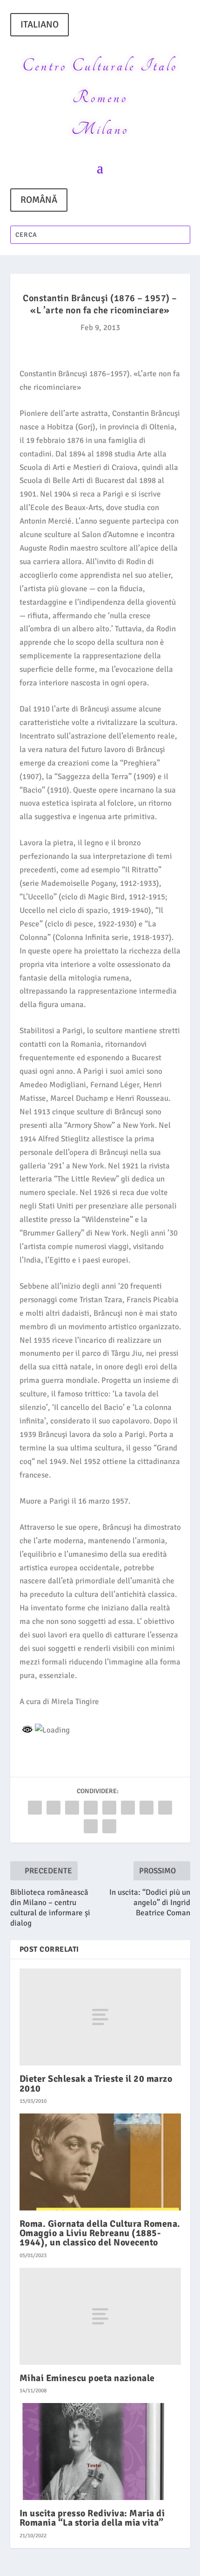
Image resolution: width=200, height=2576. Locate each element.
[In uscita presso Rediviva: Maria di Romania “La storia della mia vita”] (100, 2452)
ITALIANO (40, 24)
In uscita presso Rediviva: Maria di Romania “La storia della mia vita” (92, 2518)
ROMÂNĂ (39, 200)
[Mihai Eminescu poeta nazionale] (100, 2316)
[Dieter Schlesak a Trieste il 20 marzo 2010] (100, 2017)
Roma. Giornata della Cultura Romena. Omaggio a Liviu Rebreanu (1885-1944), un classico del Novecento (100, 2233)
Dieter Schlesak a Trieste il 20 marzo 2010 (96, 2083)
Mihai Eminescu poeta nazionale (87, 2378)
